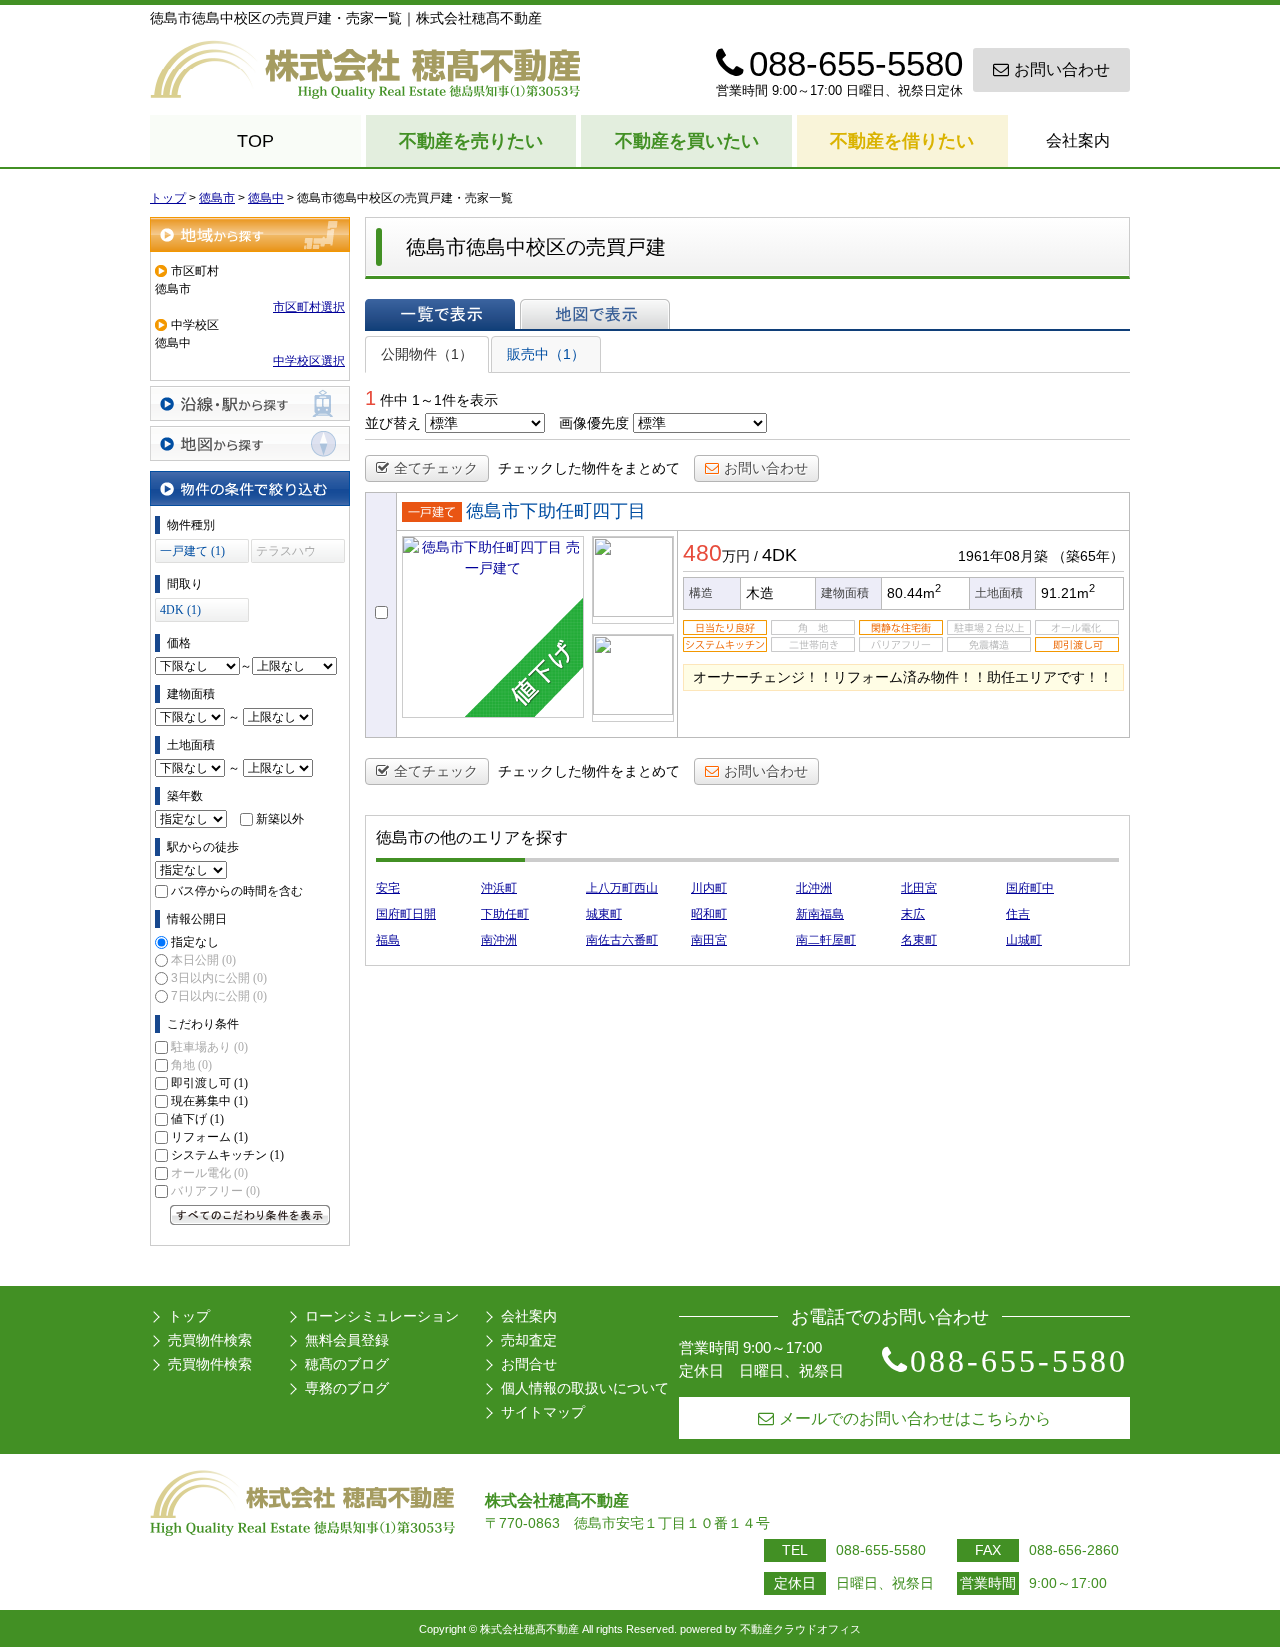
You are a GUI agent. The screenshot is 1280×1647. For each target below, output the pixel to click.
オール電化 (209, 1173)
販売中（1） (546, 354)
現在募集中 (209, 1101)
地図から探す (250, 443)
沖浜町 (499, 888)
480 (702, 553)
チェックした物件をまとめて (589, 468)
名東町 (919, 940)
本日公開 (203, 960)
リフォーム (209, 1137)
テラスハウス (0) (286, 553)
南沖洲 (499, 940)
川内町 (709, 888)
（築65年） (1088, 556)
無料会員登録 (347, 1340)
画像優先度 (594, 423)
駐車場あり (209, 1047)
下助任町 (505, 914)
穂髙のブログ (347, 1364)
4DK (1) (180, 610)
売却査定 (529, 1340)
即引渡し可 (209, 1083)
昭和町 (709, 914)
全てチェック (436, 468)
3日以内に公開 (219, 978)
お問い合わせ (1062, 69)
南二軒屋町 (826, 940)
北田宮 (919, 888)
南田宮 (709, 940)
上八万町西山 (622, 888)
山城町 (1024, 940)
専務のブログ (347, 1388)
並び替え (393, 423)
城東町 (604, 914)
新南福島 (820, 914)
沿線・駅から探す (250, 403)
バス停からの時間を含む (237, 891)
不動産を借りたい (902, 141)
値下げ (197, 1119)
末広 (913, 914)
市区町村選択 (309, 307)
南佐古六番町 (622, 940)
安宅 (388, 888)
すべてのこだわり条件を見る (250, 1215)
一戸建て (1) (192, 551)
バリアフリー (215, 1191)
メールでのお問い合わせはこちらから (915, 1418)
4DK (779, 555)
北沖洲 (814, 888)
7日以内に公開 (219, 996)
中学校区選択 (309, 361)
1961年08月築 (1003, 556)
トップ (189, 1316)
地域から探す (250, 234)
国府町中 (1030, 888)
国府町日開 (406, 914)
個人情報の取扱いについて (585, 1388)
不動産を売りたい (471, 141)
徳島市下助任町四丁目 (556, 511)
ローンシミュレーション (382, 1316)
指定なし (195, 942)
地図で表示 (595, 314)
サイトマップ (543, 1412)
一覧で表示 (440, 314)
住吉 (1018, 914)
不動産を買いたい (687, 141)
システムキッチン (227, 1155)
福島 (388, 940)
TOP (255, 141)
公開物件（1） (427, 354)
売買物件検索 (210, 1340)
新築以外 (280, 819)
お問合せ (529, 1364)
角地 (191, 1065)
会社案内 (1078, 140)
